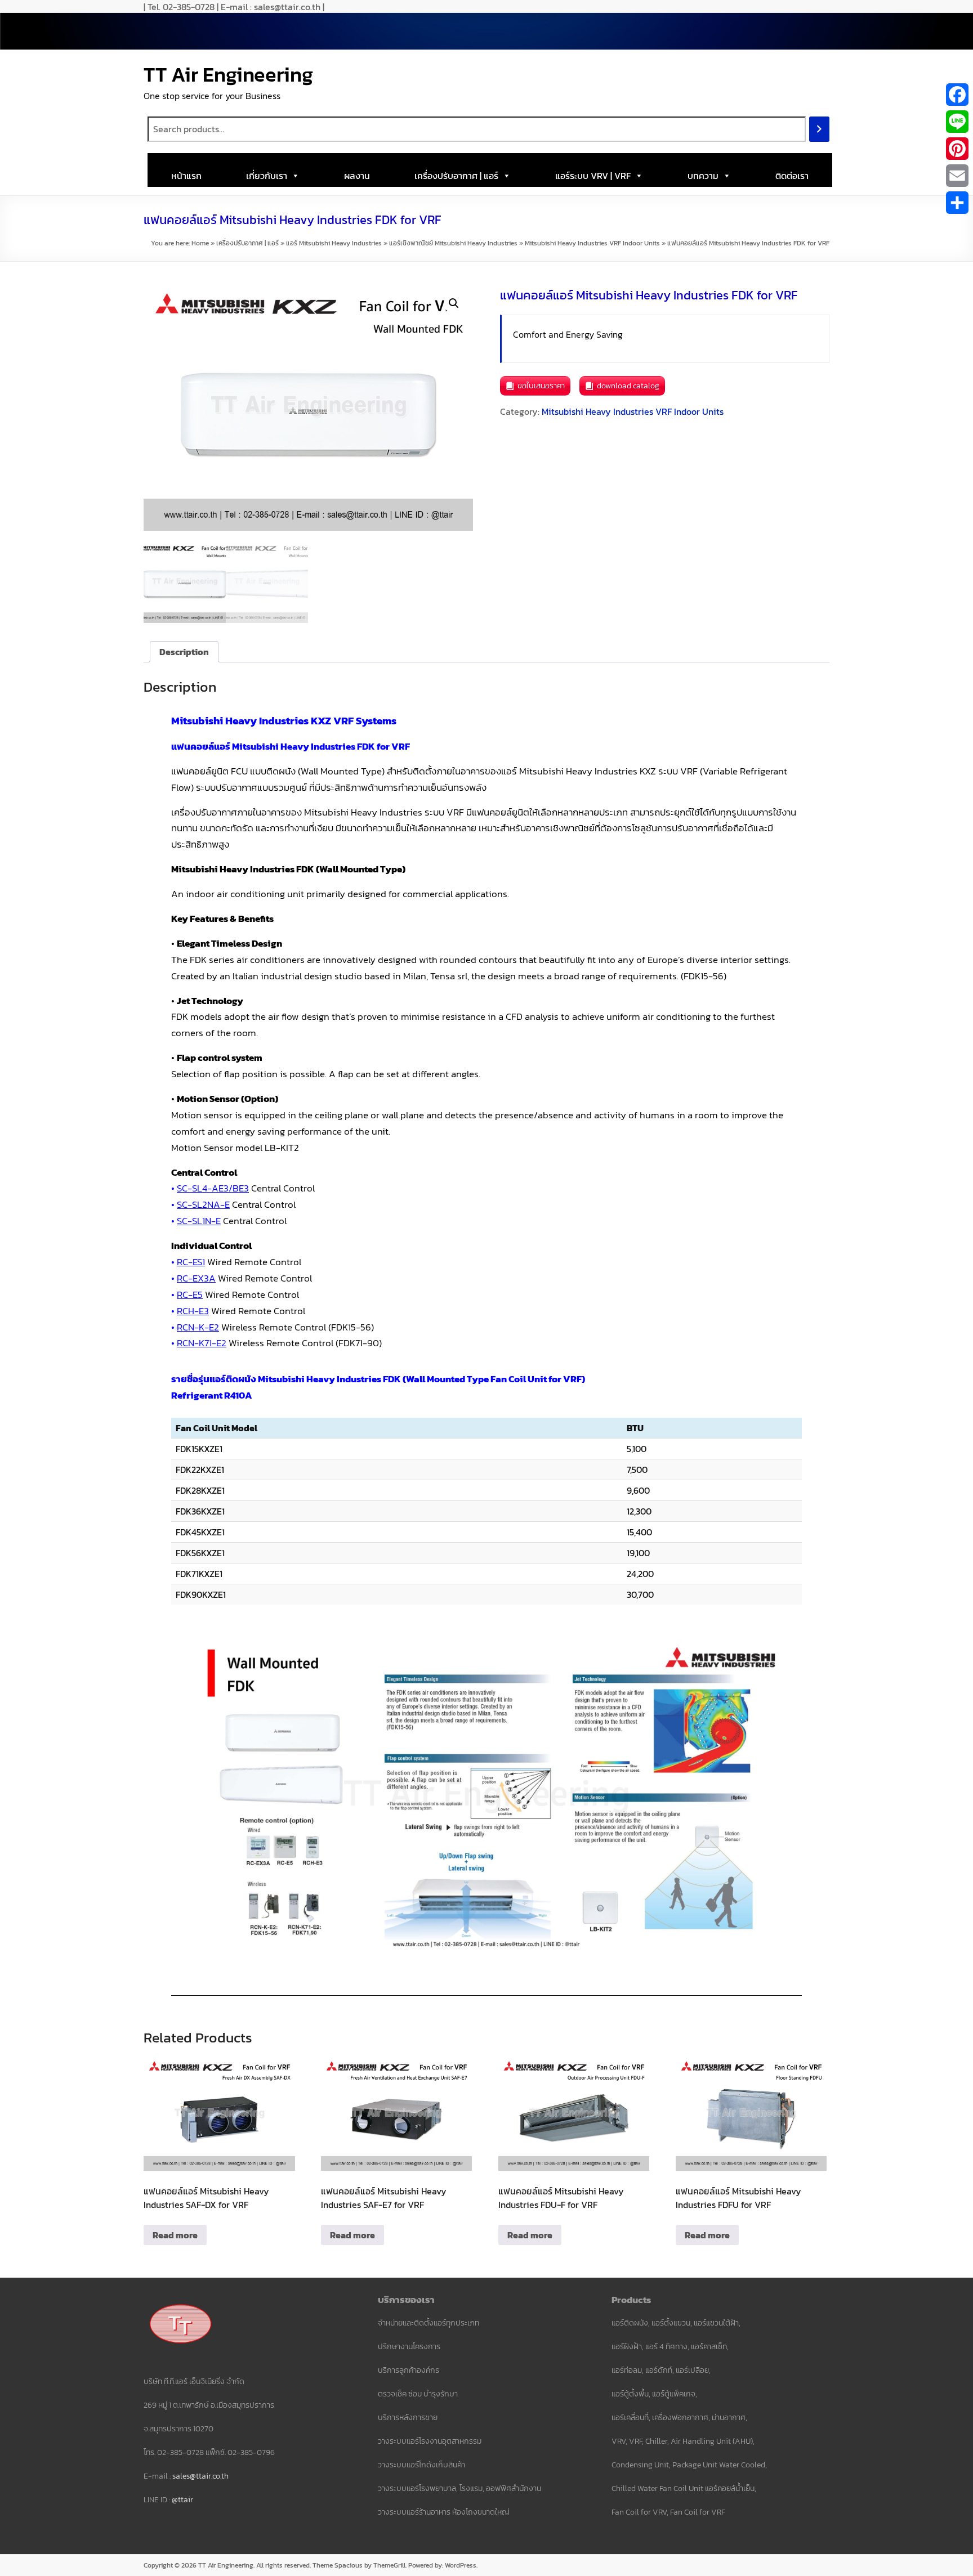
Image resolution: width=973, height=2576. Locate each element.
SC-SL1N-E (199, 1221)
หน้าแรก (186, 176)
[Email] (957, 176)
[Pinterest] (957, 149)
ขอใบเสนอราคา (541, 386)
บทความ (703, 176)
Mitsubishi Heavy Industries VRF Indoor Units (592, 243)
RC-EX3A (196, 1278)
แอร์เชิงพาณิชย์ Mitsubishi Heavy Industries (453, 243)
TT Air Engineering (228, 74)
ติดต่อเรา (792, 176)
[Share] (957, 203)
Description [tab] (184, 652)
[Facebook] (957, 95)
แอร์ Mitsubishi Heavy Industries (334, 243)
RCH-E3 (193, 1311)
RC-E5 (190, 1294)
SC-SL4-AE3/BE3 (213, 1188)
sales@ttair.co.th (200, 2476)
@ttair (182, 2500)
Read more (175, 2235)
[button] (454, 303)
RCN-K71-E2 (202, 1343)
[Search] (819, 129)
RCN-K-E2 (198, 1327)
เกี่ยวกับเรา (267, 176)
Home (200, 243)
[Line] (957, 122)
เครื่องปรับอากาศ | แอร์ (456, 176)
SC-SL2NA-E (203, 1204)
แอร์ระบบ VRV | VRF (593, 176)
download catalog (628, 386)
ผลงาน (357, 176)
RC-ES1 (191, 1262)
